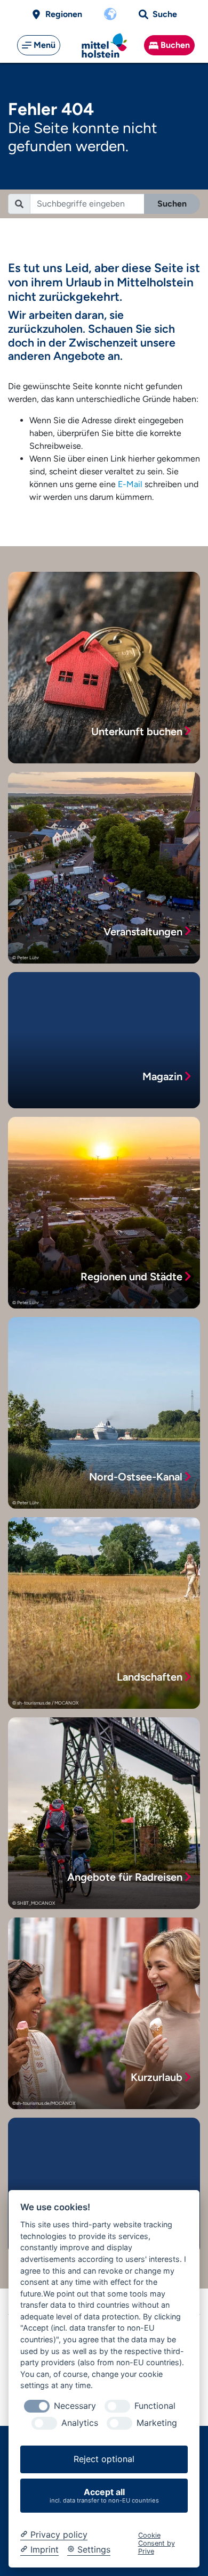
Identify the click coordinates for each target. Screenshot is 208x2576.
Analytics (80, 2423)
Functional (155, 2406)
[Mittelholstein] (104, 46)
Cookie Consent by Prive (157, 2544)
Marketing (157, 2423)
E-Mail (130, 484)
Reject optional (104, 2459)
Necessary (75, 2406)
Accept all (104, 2495)
